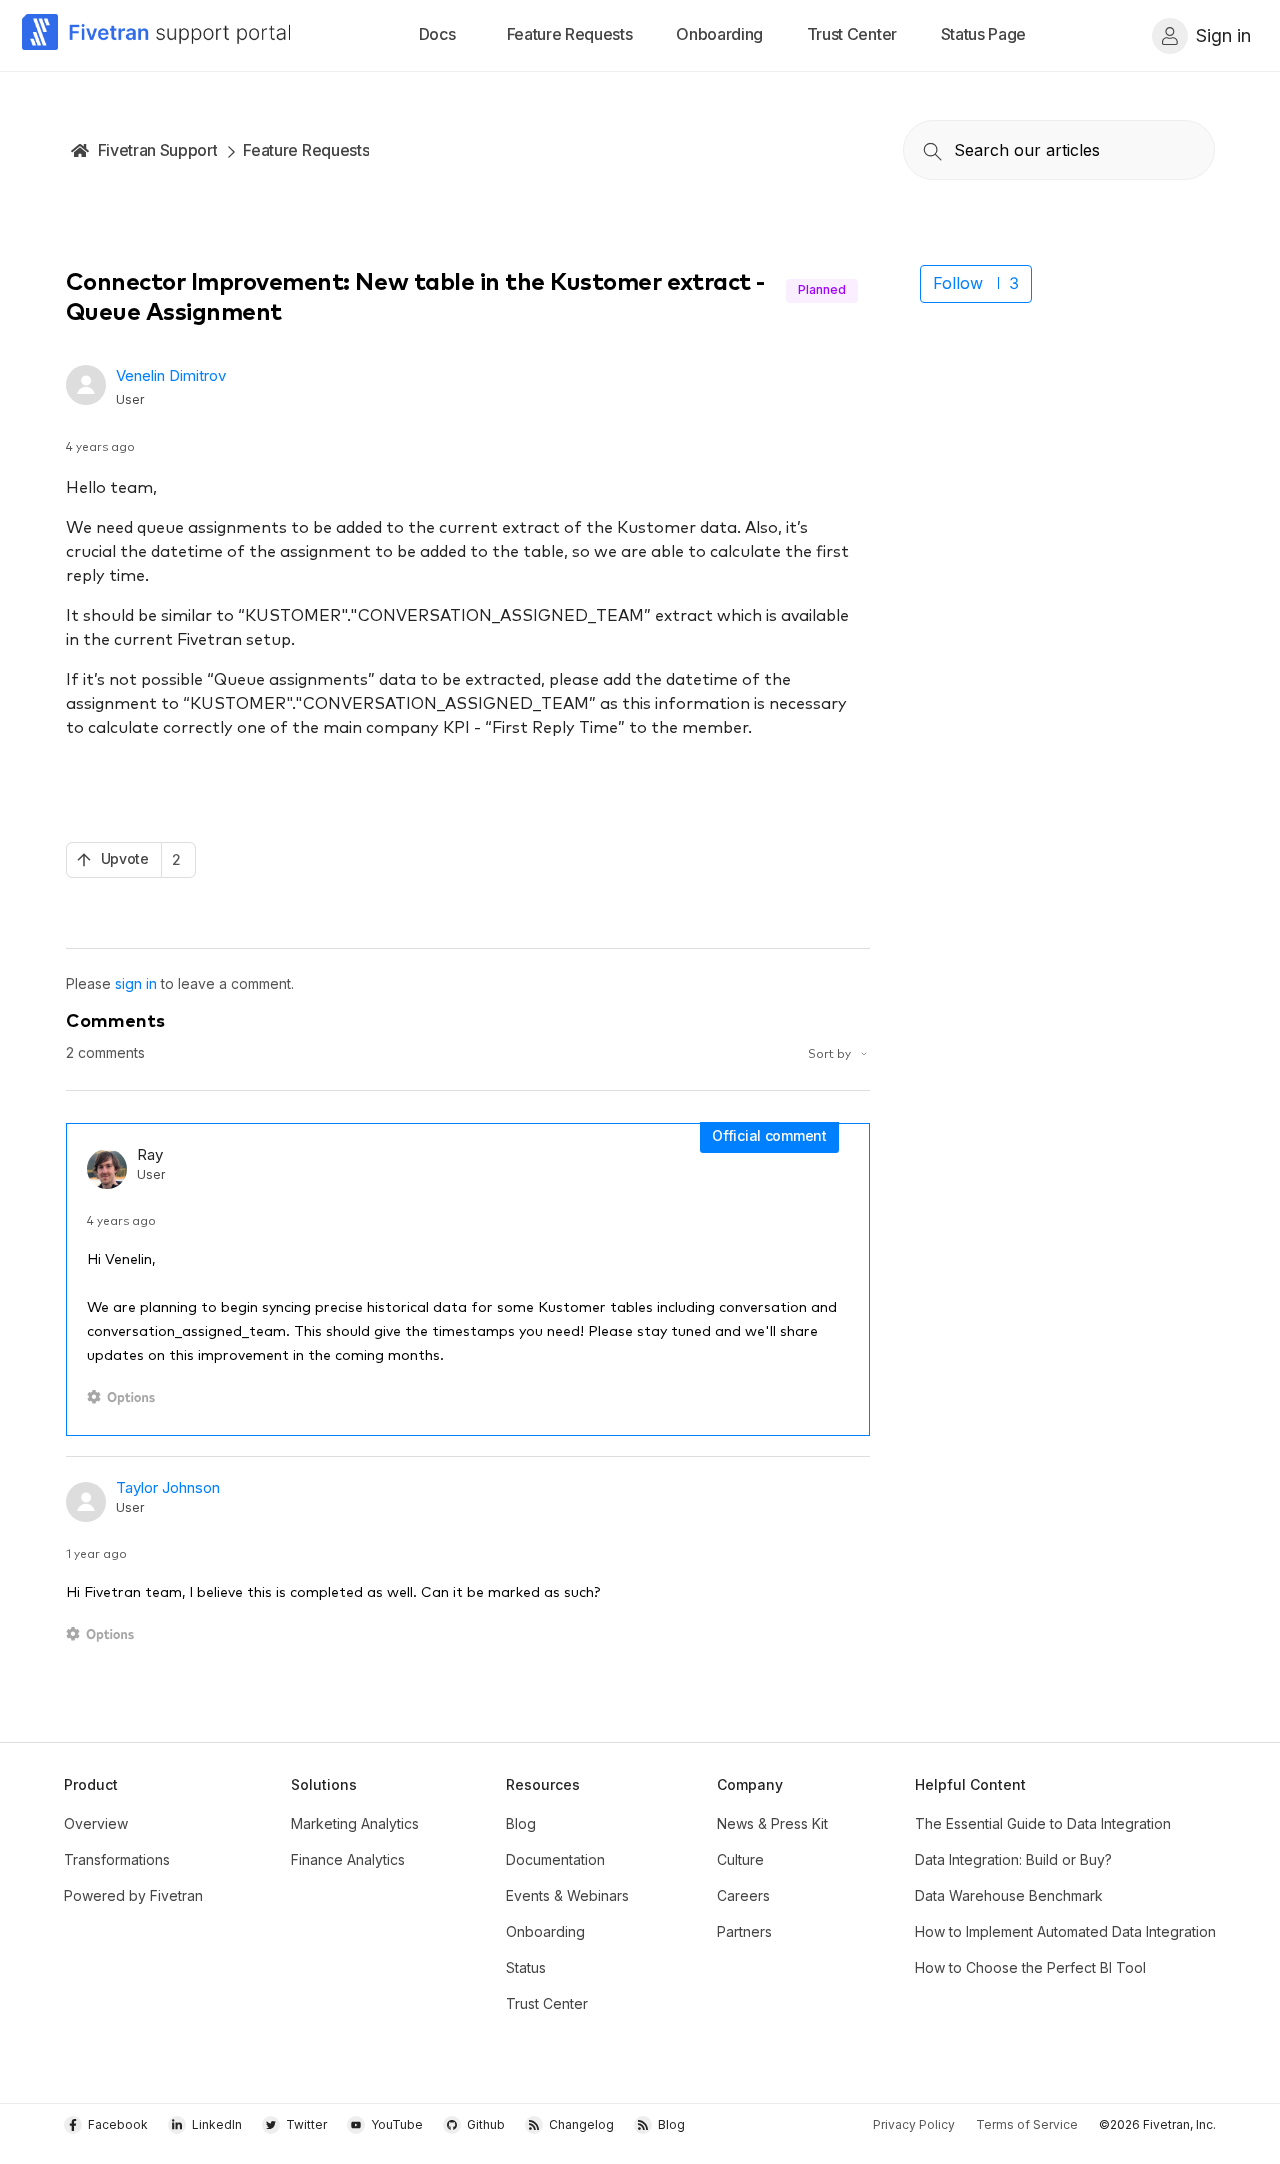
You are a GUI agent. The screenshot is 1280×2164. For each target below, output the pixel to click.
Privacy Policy (914, 2124)
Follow (958, 283)
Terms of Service (1027, 2124)
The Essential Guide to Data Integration (1043, 1823)
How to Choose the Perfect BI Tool (1030, 1967)
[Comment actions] (124, 1397)
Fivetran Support (158, 150)
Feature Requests (306, 150)
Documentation (555, 1859)
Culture (740, 1859)
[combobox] (1059, 150)
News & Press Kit (772, 1823)
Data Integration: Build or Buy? (1013, 1859)
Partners (744, 1931)
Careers (743, 1895)
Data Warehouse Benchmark (1009, 1895)
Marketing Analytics (355, 1823)
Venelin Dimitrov (171, 375)
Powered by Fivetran (133, 1895)
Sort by (831, 1052)
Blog (521, 1823)
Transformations (117, 1859)
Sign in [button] (1223, 35)
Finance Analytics (348, 1859)
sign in (136, 983)
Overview (96, 1823)
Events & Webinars (567, 1895)
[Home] (157, 35)
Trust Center (547, 2003)
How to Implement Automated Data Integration (1065, 1931)
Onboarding (545, 1931)
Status (526, 1967)
